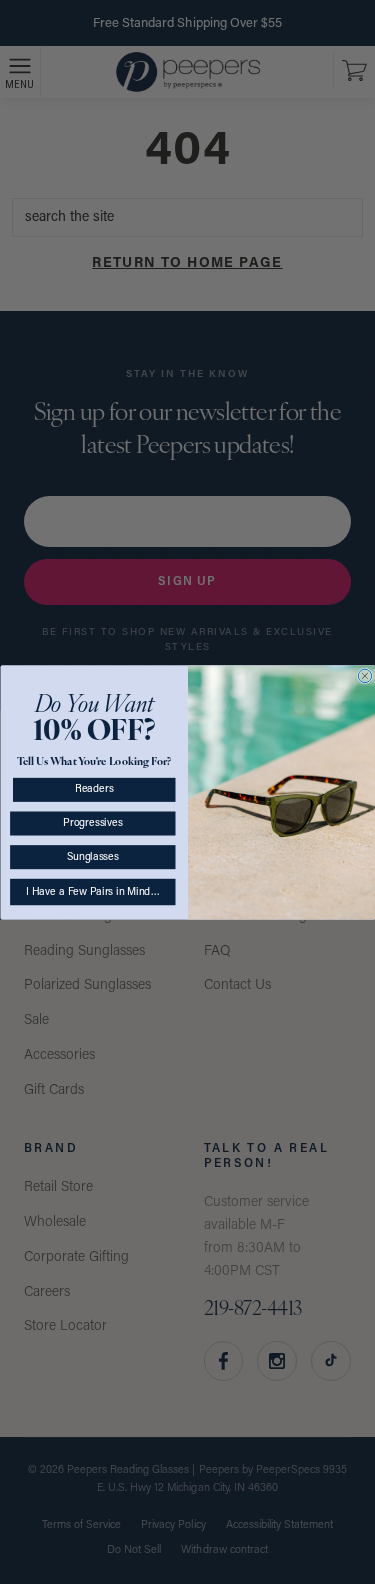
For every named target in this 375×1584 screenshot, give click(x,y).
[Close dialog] (364, 675)
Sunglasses (92, 856)
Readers (93, 789)
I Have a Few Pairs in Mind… (92, 891)
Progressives (93, 822)
